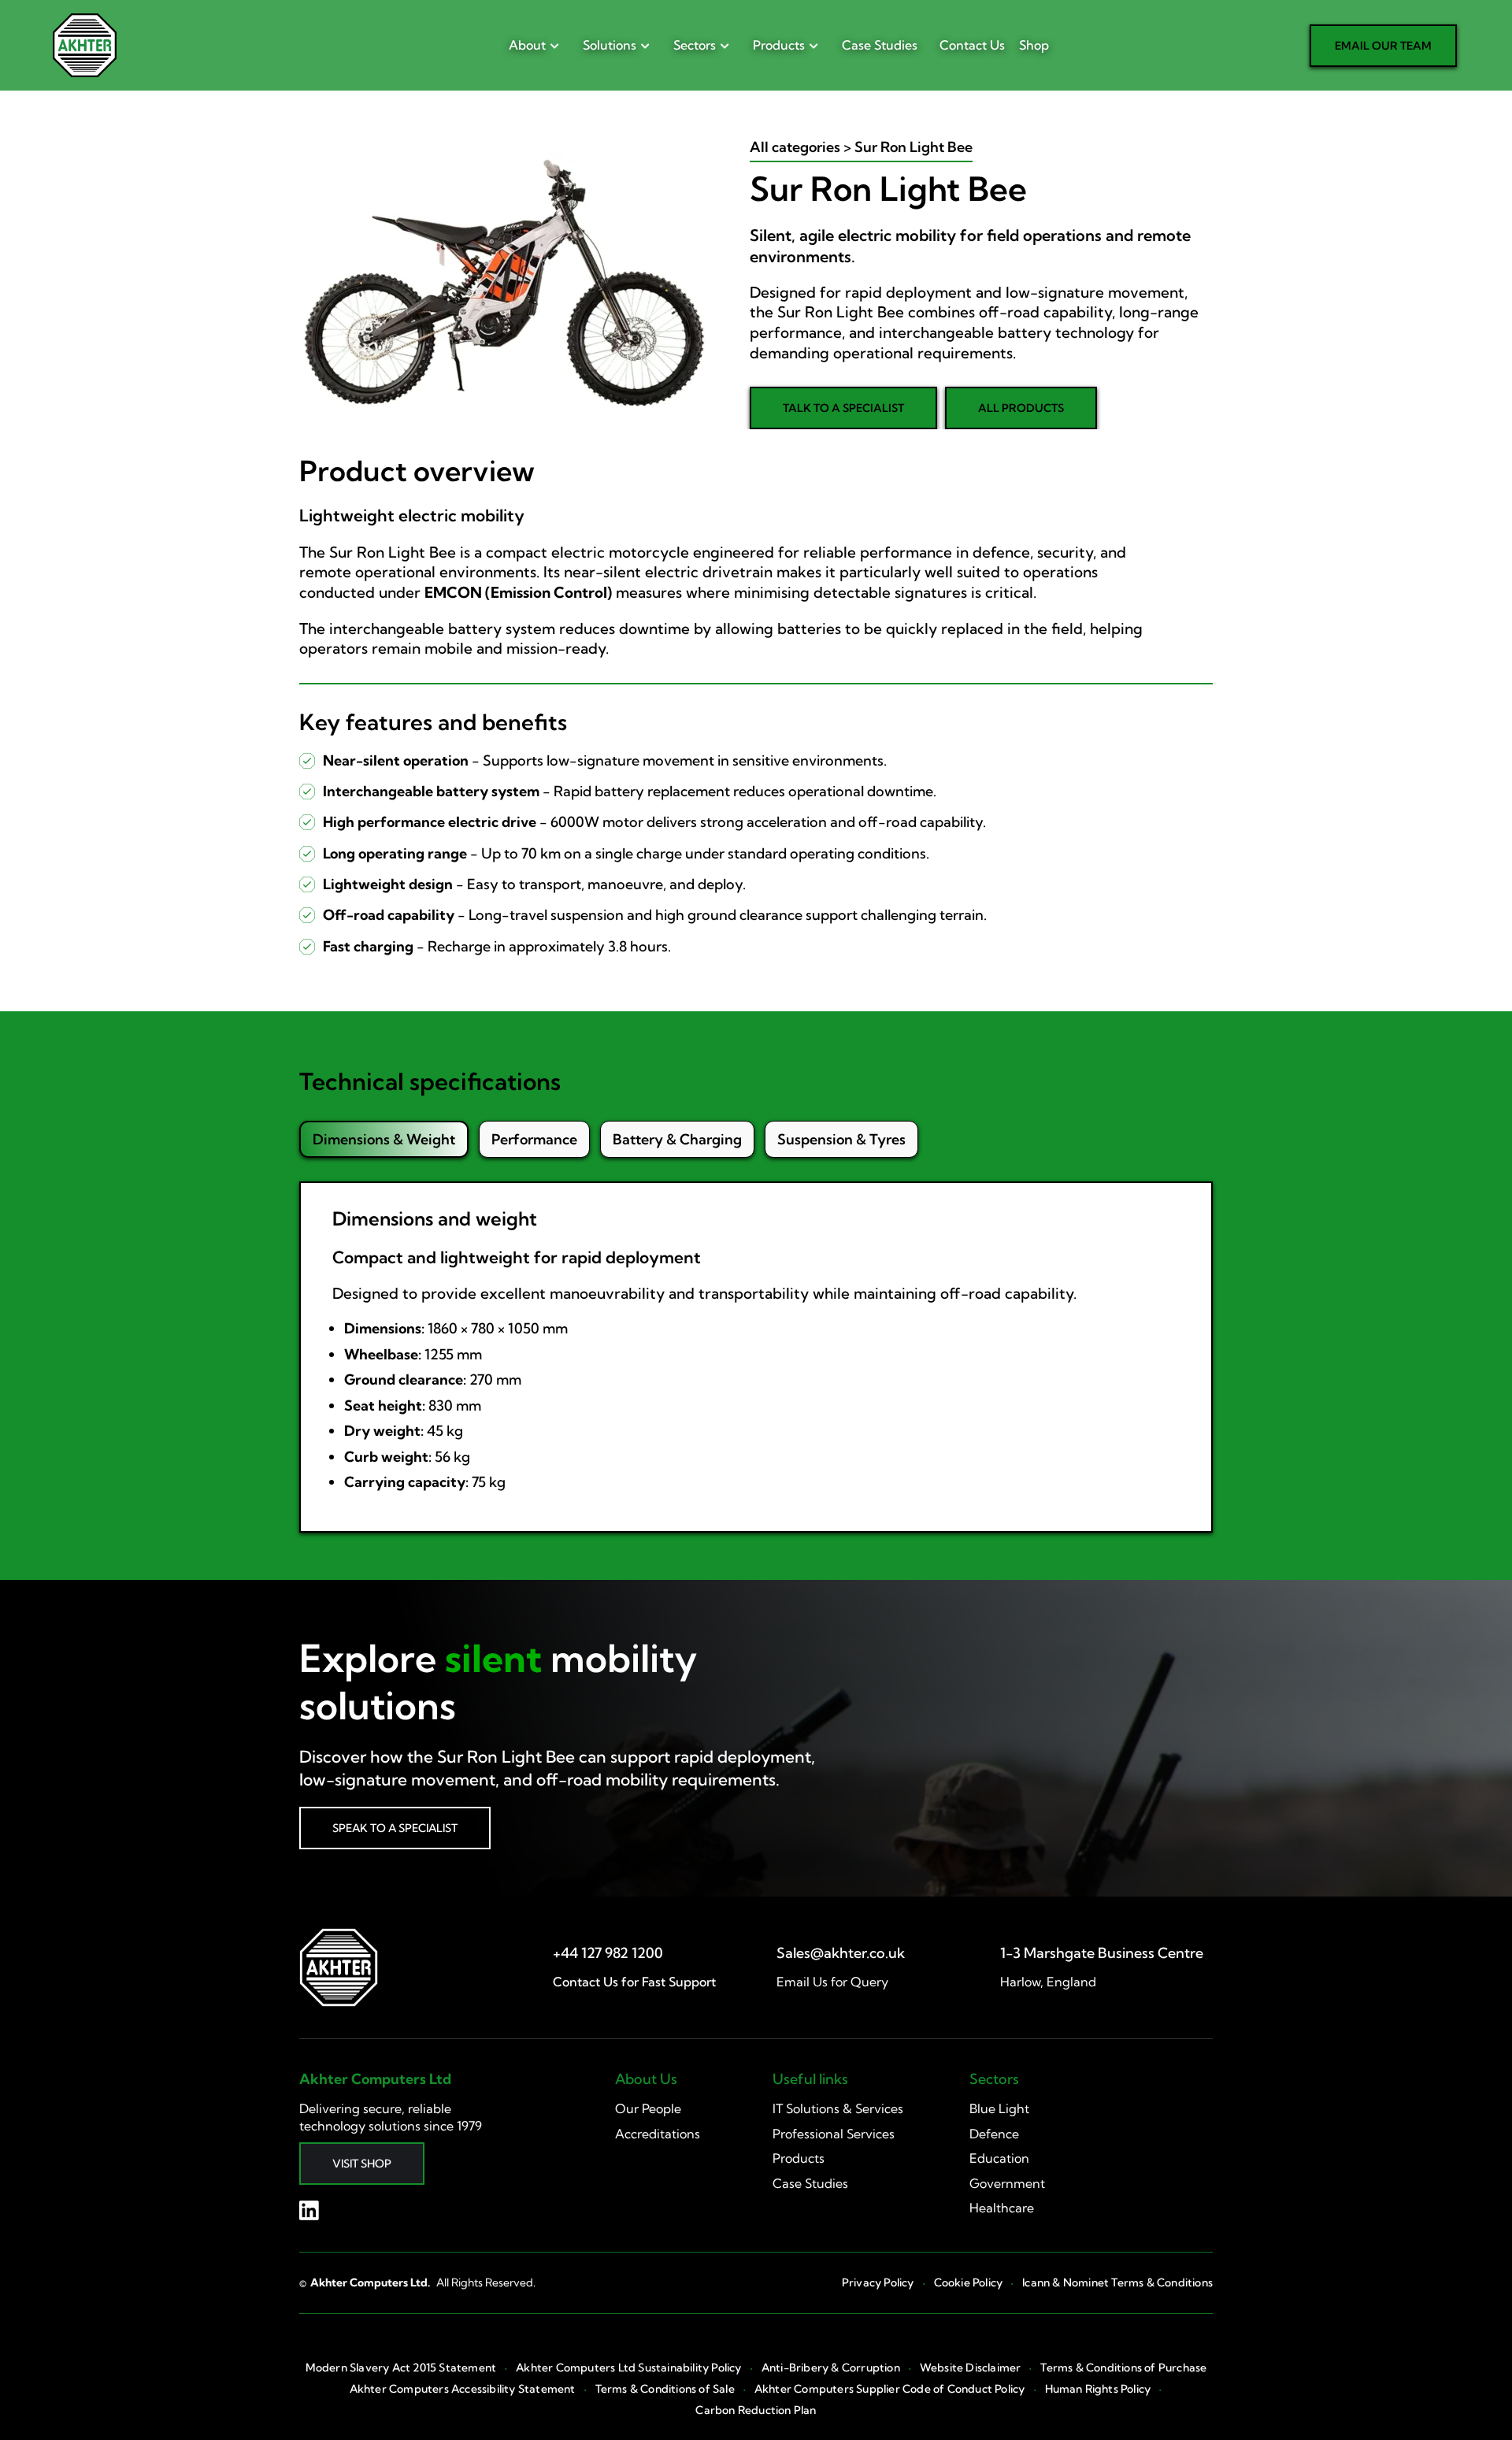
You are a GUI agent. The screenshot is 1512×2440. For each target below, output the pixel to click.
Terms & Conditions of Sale (665, 2389)
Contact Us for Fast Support (634, 1982)
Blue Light (999, 2108)
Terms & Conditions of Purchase (1123, 2368)
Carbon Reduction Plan (756, 2410)
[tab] (384, 1139)
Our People (648, 2108)
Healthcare (1002, 2208)
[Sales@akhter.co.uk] (841, 1953)
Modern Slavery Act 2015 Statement (401, 2368)
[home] (85, 45)
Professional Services (834, 2134)
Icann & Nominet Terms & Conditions (1117, 2283)
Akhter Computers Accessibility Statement (463, 2389)
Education (999, 2158)
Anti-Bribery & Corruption (831, 2368)
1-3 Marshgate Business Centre (1102, 1953)
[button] (530, 45)
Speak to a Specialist (395, 1828)
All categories (795, 147)
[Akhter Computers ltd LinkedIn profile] (309, 2210)
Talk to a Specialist (843, 408)
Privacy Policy (878, 2283)
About (527, 45)
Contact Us (972, 45)
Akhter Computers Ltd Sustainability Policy (628, 2368)
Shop (1034, 45)
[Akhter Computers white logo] (339, 1967)
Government (1007, 2183)
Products (779, 45)
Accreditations (658, 2134)
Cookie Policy (969, 2283)
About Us (646, 2079)
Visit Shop (362, 2164)
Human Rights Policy (1098, 2389)
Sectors (695, 45)
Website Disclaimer (971, 2368)
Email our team (1383, 46)
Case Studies (880, 45)
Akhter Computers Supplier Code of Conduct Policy (890, 2389)
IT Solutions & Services (838, 2108)
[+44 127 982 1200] (608, 1953)
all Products (1021, 408)
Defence (994, 2134)
